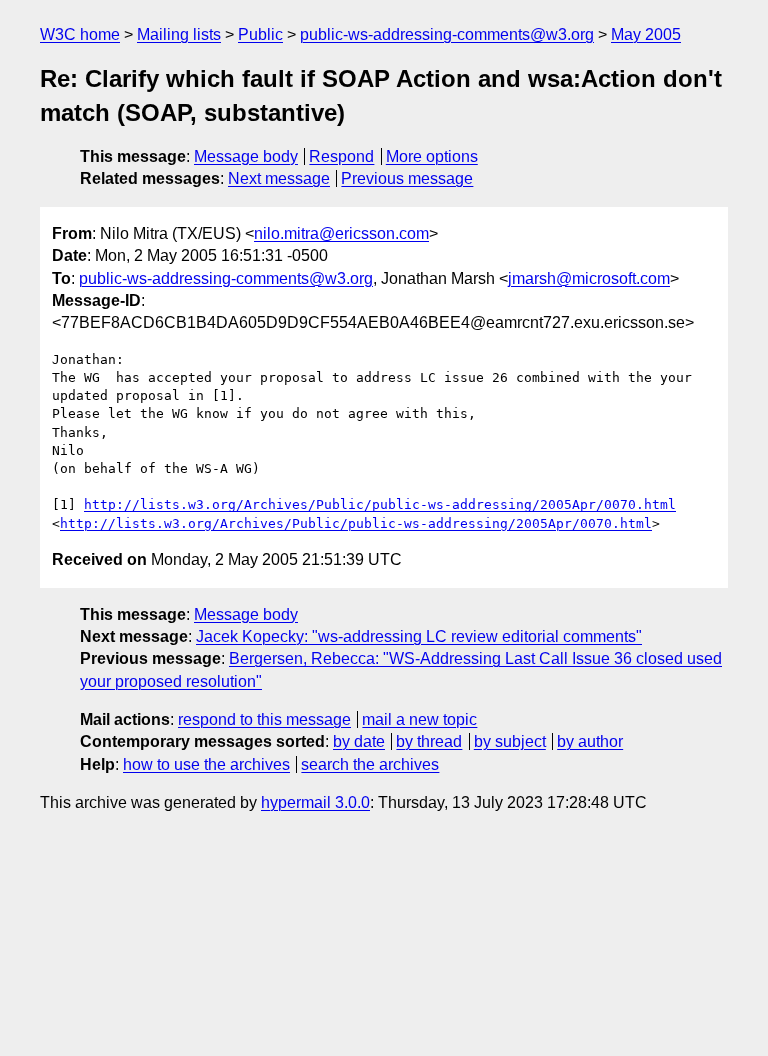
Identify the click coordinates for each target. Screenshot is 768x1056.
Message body (246, 156)
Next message (279, 178)
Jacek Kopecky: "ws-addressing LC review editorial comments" (419, 636)
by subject (510, 741)
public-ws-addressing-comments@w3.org (447, 34)
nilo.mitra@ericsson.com (341, 233)
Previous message (407, 178)
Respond (341, 156)
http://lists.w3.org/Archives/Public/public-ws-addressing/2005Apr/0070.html (380, 504)
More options (432, 156)
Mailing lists (179, 34)
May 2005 (646, 34)
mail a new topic (419, 719)
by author (590, 741)
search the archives (370, 764)
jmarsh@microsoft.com (589, 278)
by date (359, 741)
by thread (429, 741)
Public (260, 34)
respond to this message (264, 719)
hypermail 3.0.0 (315, 802)
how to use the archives (206, 764)
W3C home (80, 34)
